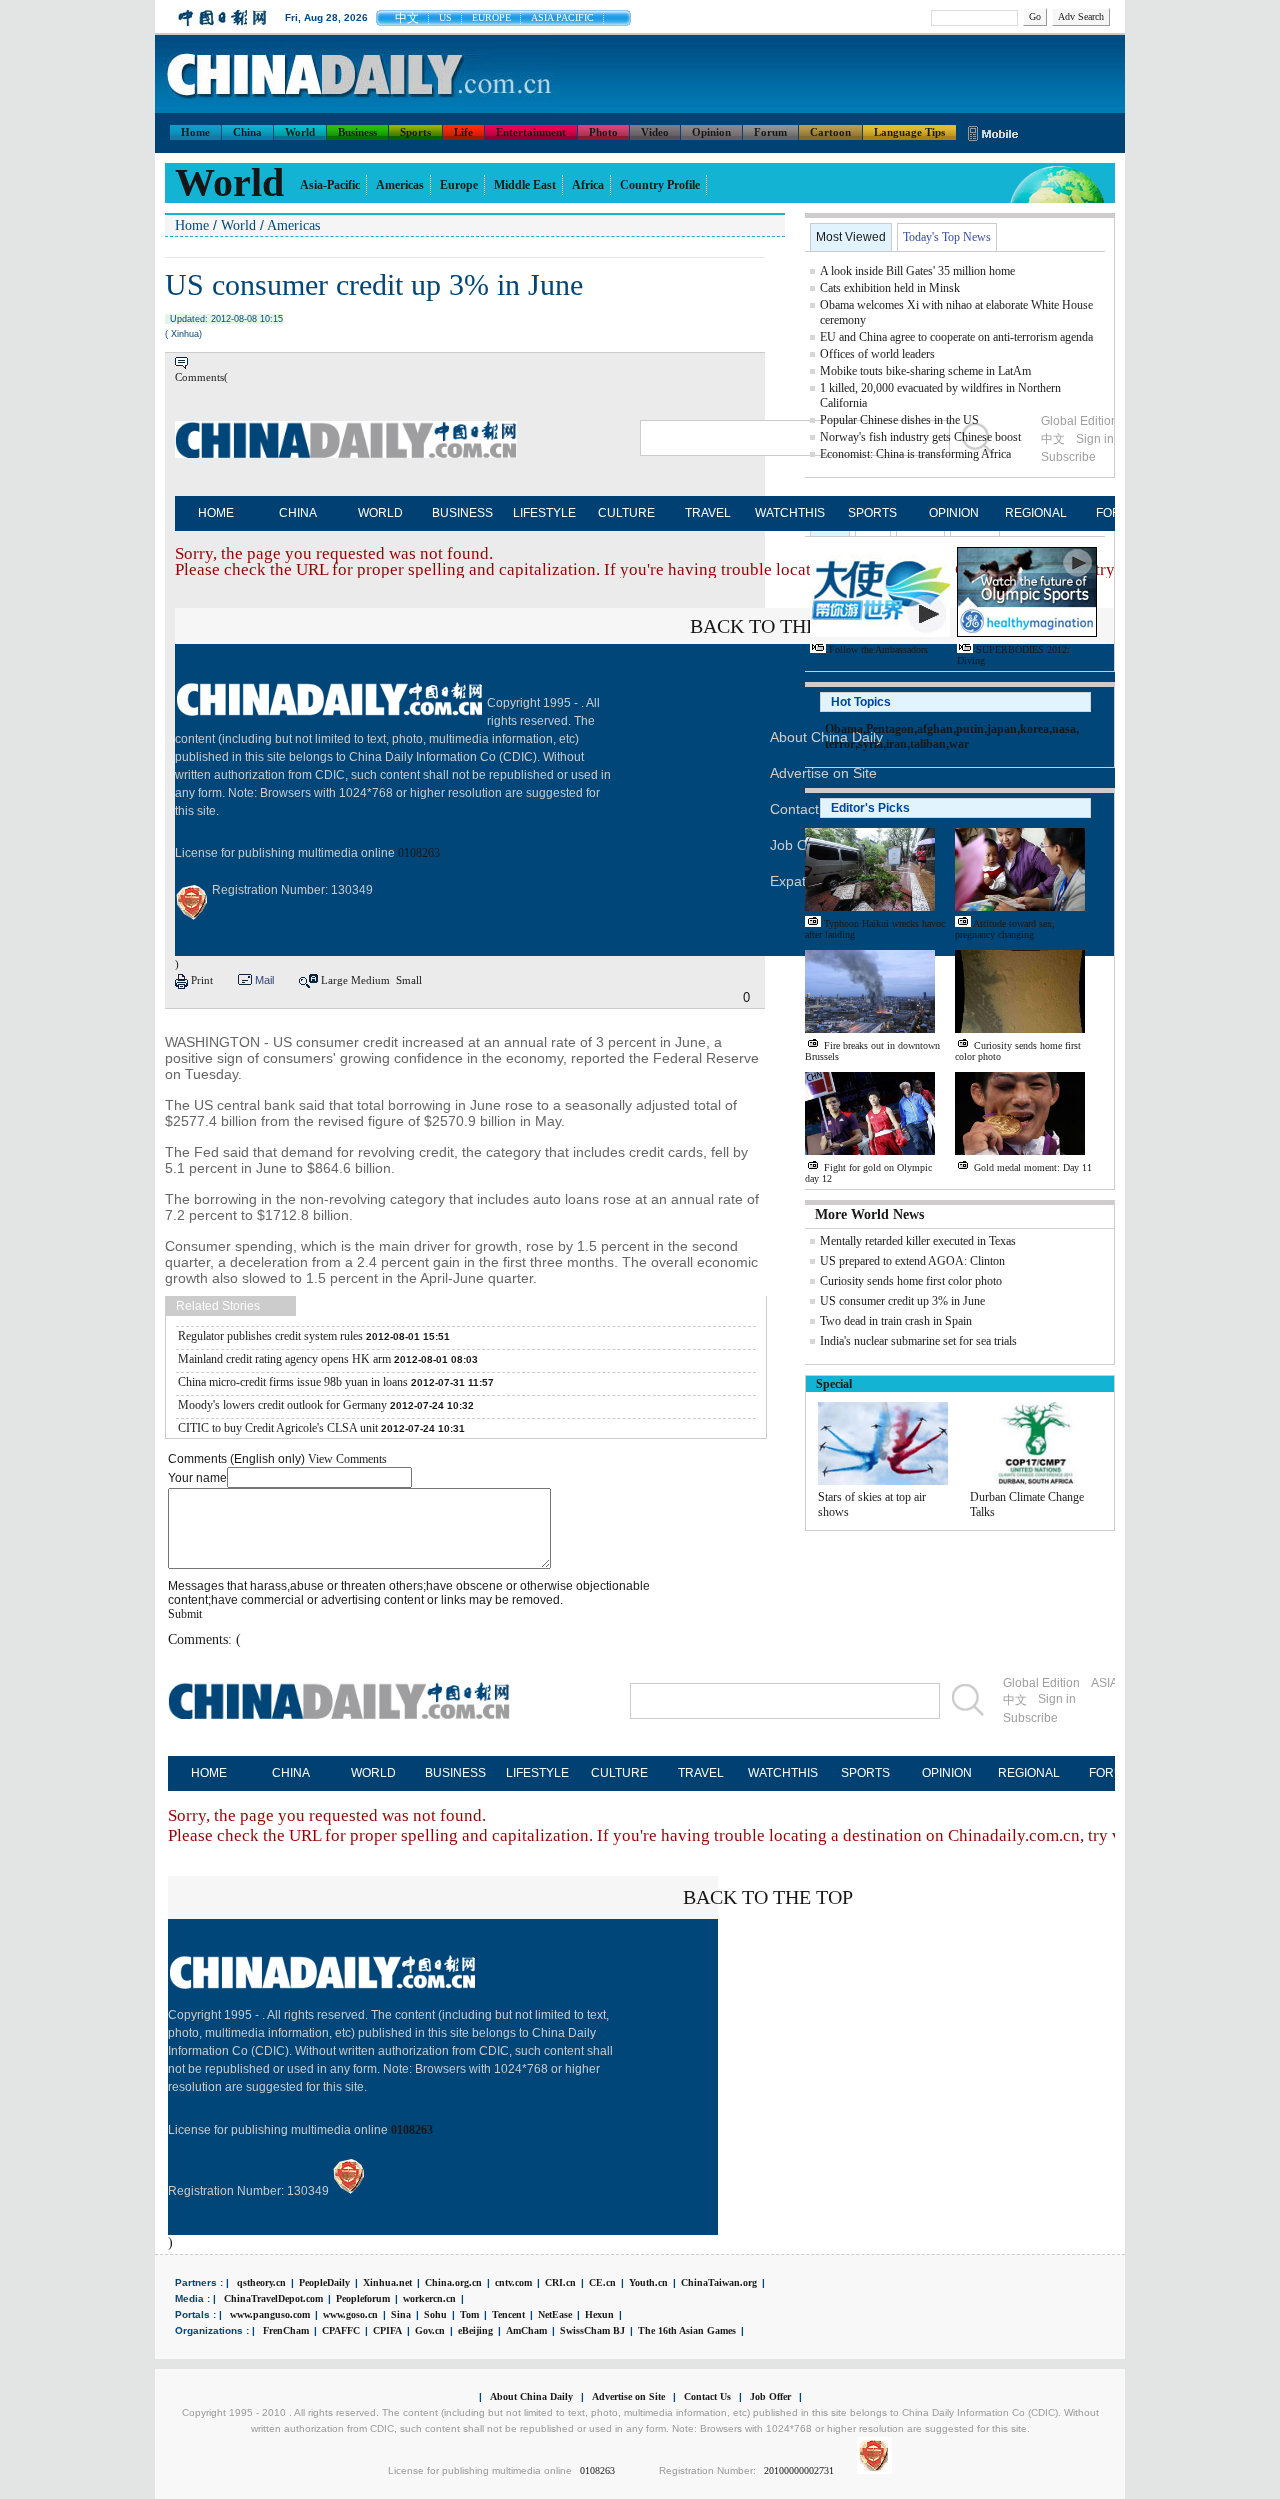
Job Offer (799, 845)
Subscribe (1030, 1718)
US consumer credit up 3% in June (902, 1301)
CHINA (298, 513)
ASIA (1104, 1683)
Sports (415, 132)
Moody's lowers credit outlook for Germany (282, 1405)
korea (1034, 729)
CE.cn (602, 2282)
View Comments (347, 1459)
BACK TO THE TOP (775, 626)
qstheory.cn (261, 2282)
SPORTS (872, 513)
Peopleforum (363, 2298)
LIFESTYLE (544, 513)
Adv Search (1081, 16)
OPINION (954, 513)
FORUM (1111, 1773)
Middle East (525, 185)
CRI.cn (560, 2282)
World (300, 132)
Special (834, 1384)
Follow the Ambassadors (878, 649)
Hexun (599, 2314)
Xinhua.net (387, 2282)
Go (1035, 16)
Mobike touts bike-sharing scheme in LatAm (925, 371)
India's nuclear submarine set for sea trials (918, 1341)
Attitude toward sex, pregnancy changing (1005, 929)
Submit (185, 1614)
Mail (264, 980)
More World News (869, 1214)
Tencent (508, 2314)
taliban (928, 744)
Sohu (435, 2314)
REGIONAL (1036, 513)
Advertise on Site (628, 2396)
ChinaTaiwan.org (719, 2282)
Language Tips (909, 132)
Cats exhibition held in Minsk (890, 288)
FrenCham (286, 2330)
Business (357, 132)
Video (655, 132)
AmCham (526, 2330)
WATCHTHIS (790, 513)
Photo (603, 132)
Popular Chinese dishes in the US (899, 420)
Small (409, 980)
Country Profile (660, 185)
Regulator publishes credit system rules (270, 1336)
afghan (935, 729)
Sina (401, 2314)
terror (840, 744)
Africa (588, 185)
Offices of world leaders (877, 354)
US (445, 17)
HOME (216, 513)
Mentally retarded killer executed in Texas (918, 1241)
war (959, 744)
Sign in (1057, 1699)
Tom (469, 2314)
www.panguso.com (270, 2314)
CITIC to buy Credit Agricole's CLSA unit (278, 1428)
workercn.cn (429, 2298)
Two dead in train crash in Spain (896, 1321)
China (247, 132)
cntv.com (513, 2282)
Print (202, 980)
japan (1002, 729)
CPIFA (387, 2330)
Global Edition (1041, 1683)
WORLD (380, 513)
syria (870, 744)
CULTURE (626, 513)
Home (195, 132)
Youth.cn (648, 2282)
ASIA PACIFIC (562, 17)
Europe (459, 185)
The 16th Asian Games (687, 2330)
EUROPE (491, 17)
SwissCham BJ (592, 2330)
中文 (407, 18)
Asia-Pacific (330, 185)
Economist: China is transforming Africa (915, 454)
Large (334, 980)
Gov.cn (430, 2330)
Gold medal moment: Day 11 (1033, 1167)
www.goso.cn (350, 2314)
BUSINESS (462, 513)
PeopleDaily (324, 2282)
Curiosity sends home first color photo (911, 1281)
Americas (400, 185)
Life (463, 132)
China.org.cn (453, 2282)
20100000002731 (799, 2470)
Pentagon (890, 729)
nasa (1064, 729)
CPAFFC (341, 2330)
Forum (770, 132)
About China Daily (531, 2396)
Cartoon (830, 132)
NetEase (555, 2314)
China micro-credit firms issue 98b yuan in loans (293, 1382)
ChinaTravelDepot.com (273, 2298)
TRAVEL (708, 513)
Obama (844, 729)
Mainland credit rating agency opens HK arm (284, 1359)
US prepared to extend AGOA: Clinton (912, 1261)
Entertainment (531, 132)
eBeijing (475, 2330)
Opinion (711, 132)
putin (970, 729)
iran (896, 744)
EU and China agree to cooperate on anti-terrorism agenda (956, 337)
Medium (370, 980)
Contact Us (707, 2396)
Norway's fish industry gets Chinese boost (920, 437)
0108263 (419, 853)
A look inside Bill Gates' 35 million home (917, 271)
